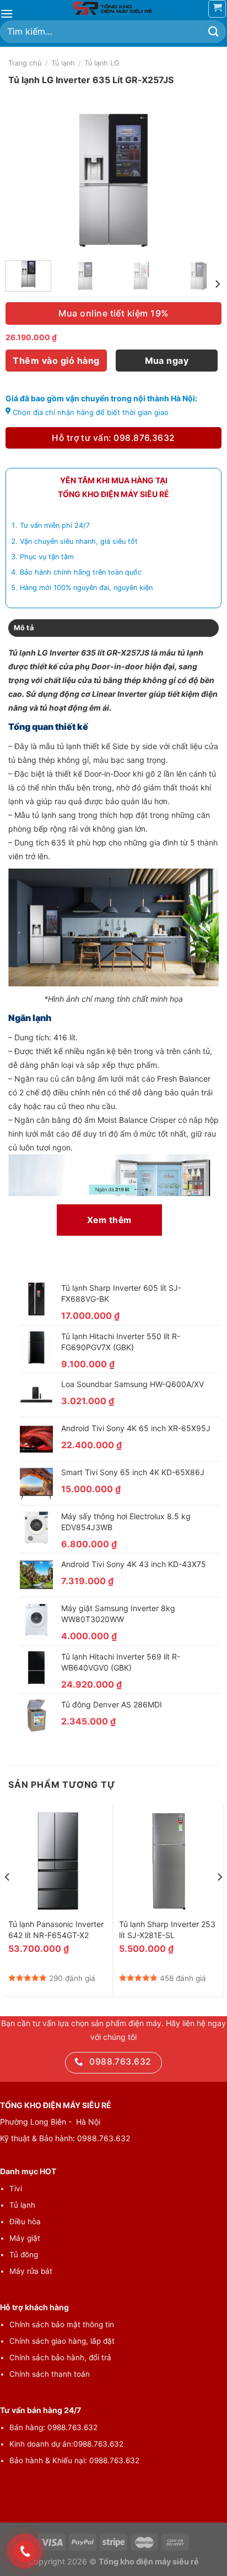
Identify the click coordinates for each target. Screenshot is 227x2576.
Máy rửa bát (31, 2271)
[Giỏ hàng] (217, 9)
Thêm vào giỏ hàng (56, 361)
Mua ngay (167, 361)
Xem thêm (109, 1220)
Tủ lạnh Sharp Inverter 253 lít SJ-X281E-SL (167, 1930)
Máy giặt (25, 2238)
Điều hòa (25, 2222)
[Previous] (24, 180)
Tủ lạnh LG (102, 63)
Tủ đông (24, 2255)
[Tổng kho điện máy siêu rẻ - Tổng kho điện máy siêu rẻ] (113, 8)
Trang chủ (25, 63)
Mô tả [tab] (24, 628)
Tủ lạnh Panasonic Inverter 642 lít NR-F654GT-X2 (56, 1930)
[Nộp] (214, 32)
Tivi (16, 2188)
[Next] (203, 180)
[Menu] (7, 13)
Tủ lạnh (63, 63)
